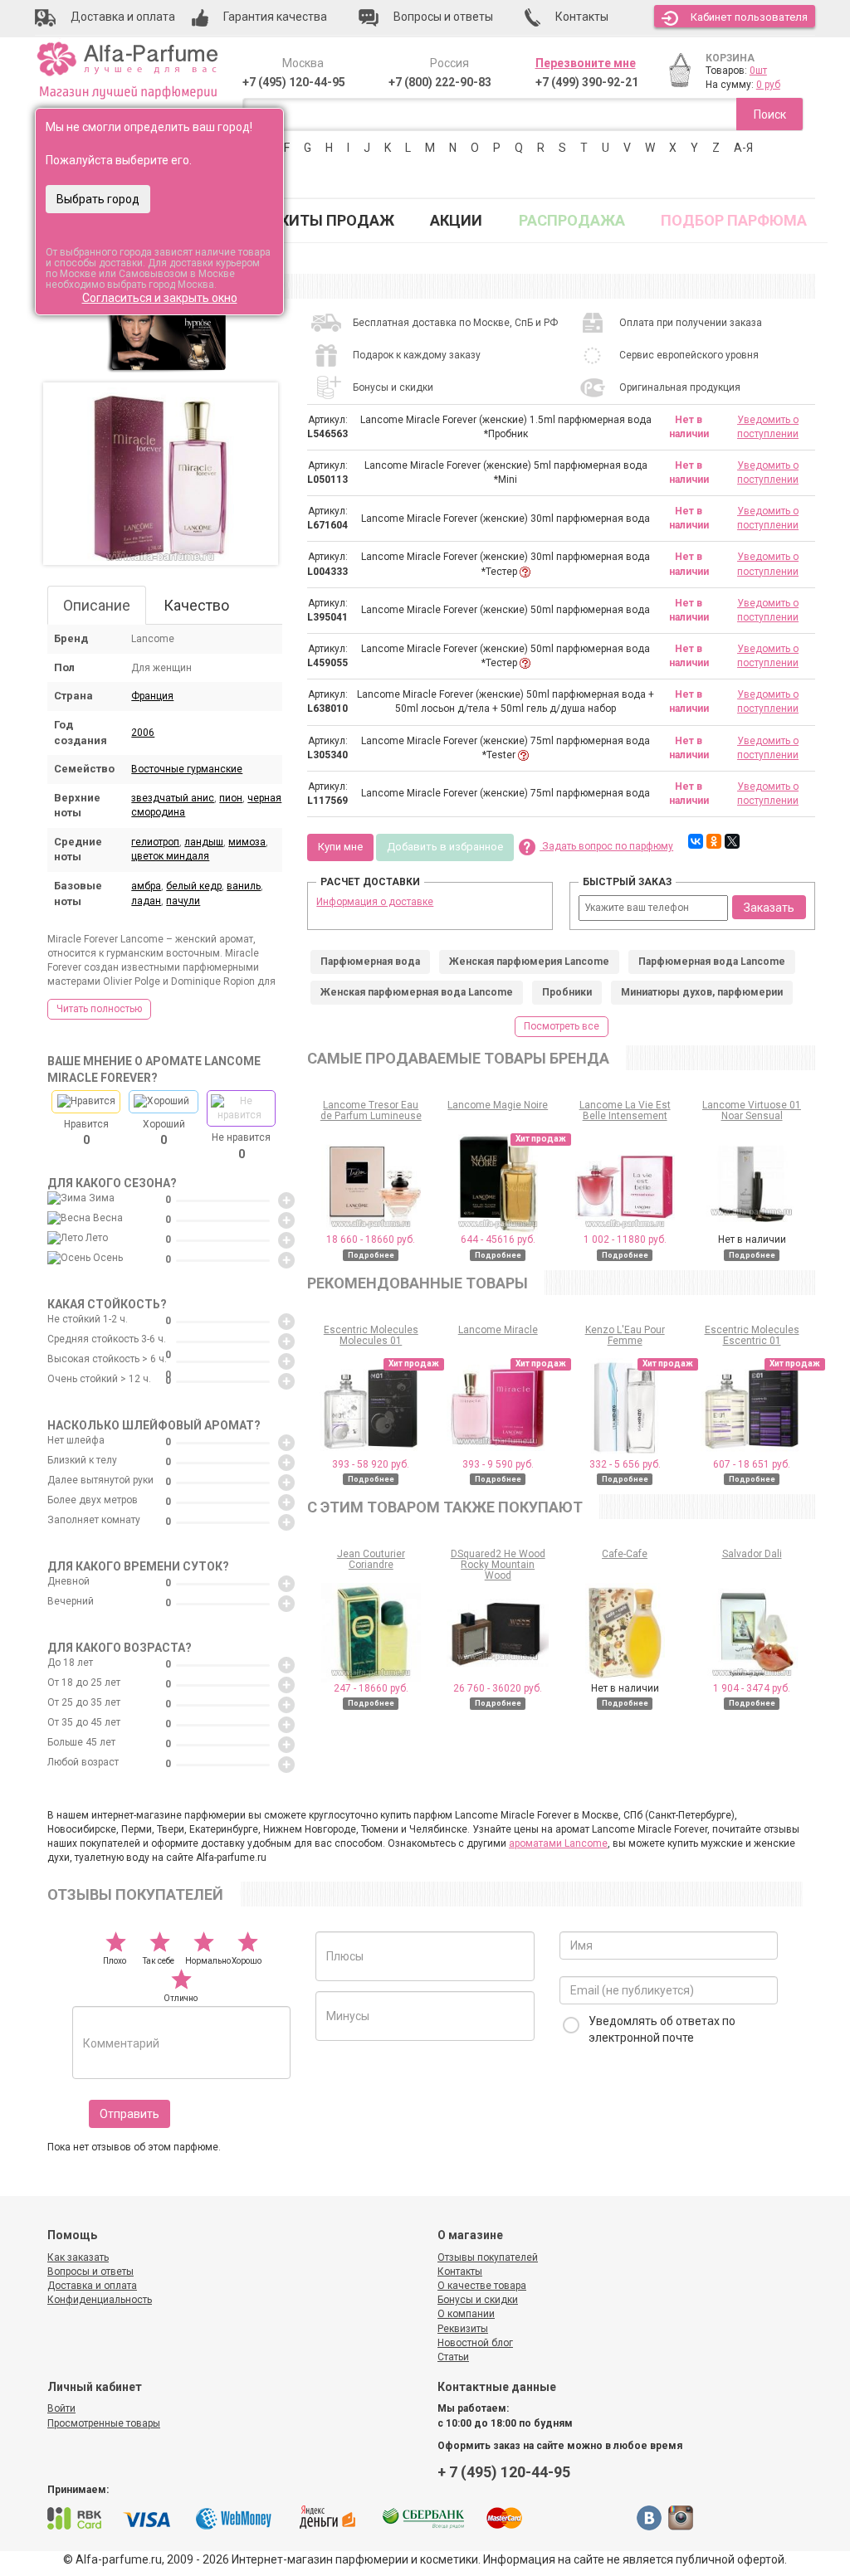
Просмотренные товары (104, 2423)
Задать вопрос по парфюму (606, 846)
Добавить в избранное (445, 847)
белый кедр (194, 886)
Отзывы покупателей (488, 2257)
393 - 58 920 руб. (371, 1464)
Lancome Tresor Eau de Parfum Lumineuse (371, 1110)
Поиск (770, 114)
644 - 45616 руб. (498, 1239)
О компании (466, 2314)
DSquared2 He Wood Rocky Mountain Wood (498, 1565)
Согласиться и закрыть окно (160, 298)
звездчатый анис (173, 798)
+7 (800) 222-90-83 (440, 82)
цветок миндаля (170, 856)
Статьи (453, 2357)
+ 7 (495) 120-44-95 (504, 2472)
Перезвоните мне (586, 63)
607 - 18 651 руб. (752, 1464)
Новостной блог (475, 2343)
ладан (146, 901)
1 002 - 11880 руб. (625, 1239)
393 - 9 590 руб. (498, 1464)
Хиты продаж (337, 220)
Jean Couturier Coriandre (371, 1559)
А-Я (743, 148)
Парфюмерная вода (370, 962)
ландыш (204, 842)
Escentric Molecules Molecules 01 (371, 1335)
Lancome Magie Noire (498, 1105)
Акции (456, 220)
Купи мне (340, 847)
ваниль (244, 886)
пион (231, 798)
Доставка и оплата (92, 2286)
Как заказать (78, 2257)
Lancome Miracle (498, 1330)
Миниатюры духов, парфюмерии (702, 992)
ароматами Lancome (558, 1843)
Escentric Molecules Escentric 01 (752, 1335)
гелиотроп (155, 842)
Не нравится (241, 1146)
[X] (732, 841)
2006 (143, 733)
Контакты (460, 2272)
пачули (183, 901)
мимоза (247, 842)
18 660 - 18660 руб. (371, 1239)
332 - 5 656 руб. (625, 1464)
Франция (152, 696)
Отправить (129, 2114)
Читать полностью (99, 1009)
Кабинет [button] (749, 17)
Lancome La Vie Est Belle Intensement (625, 1110)
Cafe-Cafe (625, 1554)
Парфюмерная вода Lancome (712, 962)
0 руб (768, 85)
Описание (97, 605)
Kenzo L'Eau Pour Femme (625, 1335)
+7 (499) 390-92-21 (587, 82)
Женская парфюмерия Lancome (529, 962)
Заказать (769, 908)
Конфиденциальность (100, 2300)
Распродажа (572, 220)
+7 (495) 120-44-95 (294, 82)
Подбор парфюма (734, 220)
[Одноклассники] (714, 841)
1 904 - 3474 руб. (752, 1688)
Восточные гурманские (187, 769)
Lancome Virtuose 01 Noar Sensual (752, 1110)
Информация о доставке (375, 902)
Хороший (164, 1132)
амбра (146, 886)
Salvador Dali (752, 1554)
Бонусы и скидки (478, 2300)
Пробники (567, 992)
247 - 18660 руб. (371, 1688)
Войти (61, 2408)
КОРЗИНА (730, 58)
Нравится (86, 1132)
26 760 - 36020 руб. (498, 1688)
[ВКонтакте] (696, 841)
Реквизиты (463, 2329)
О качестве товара (482, 2286)
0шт (758, 71)
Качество (196, 605)
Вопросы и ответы (90, 2272)
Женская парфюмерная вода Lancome (417, 992)
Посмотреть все (562, 1026)
